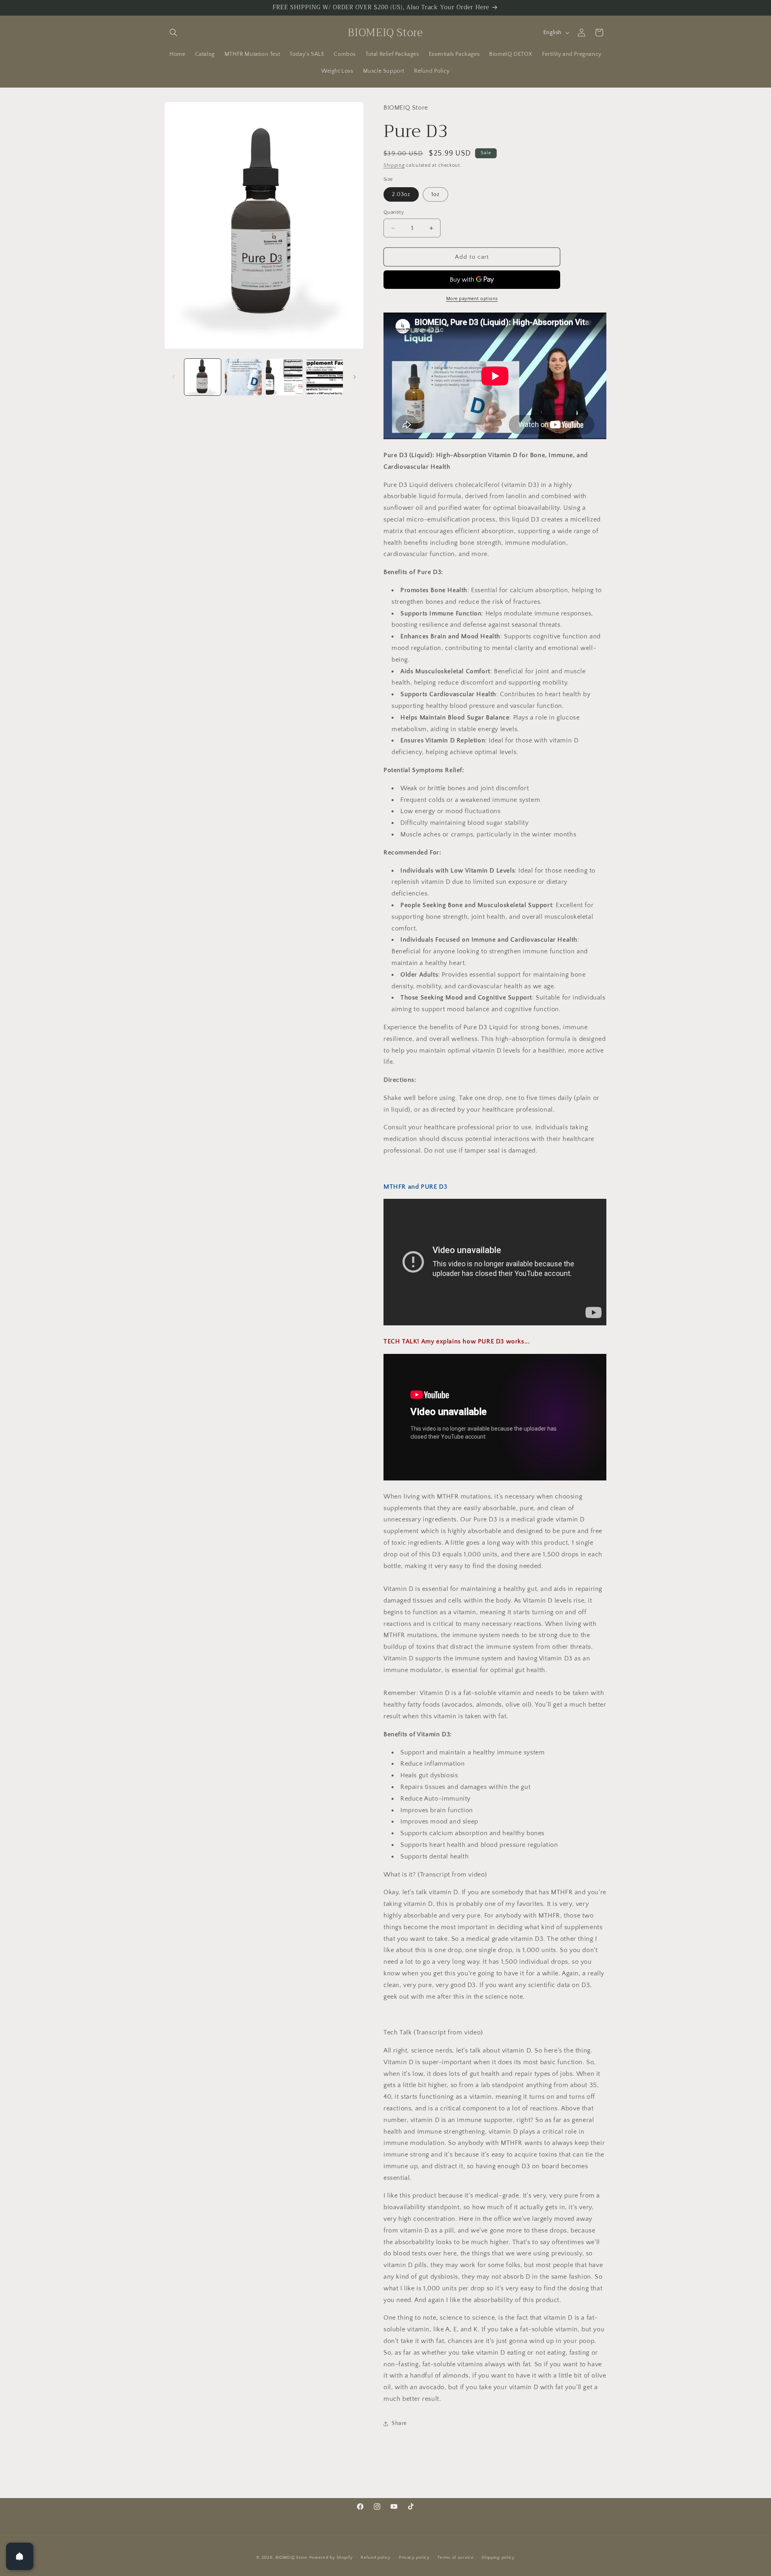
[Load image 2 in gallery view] (243, 377)
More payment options (472, 299)
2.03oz (401, 194)
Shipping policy (498, 2558)
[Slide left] (173, 377)
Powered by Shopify (331, 2558)
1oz (435, 194)
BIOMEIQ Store (292, 2558)
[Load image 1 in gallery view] (203, 377)
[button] (173, 33)
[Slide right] (355, 377)
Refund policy (376, 2558)
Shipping (394, 165)
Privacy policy (414, 2558)
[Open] (20, 2556)
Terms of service (455, 2558)
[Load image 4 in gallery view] (325, 377)
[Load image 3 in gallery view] (284, 377)
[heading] (495, 735)
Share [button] (399, 2423)
